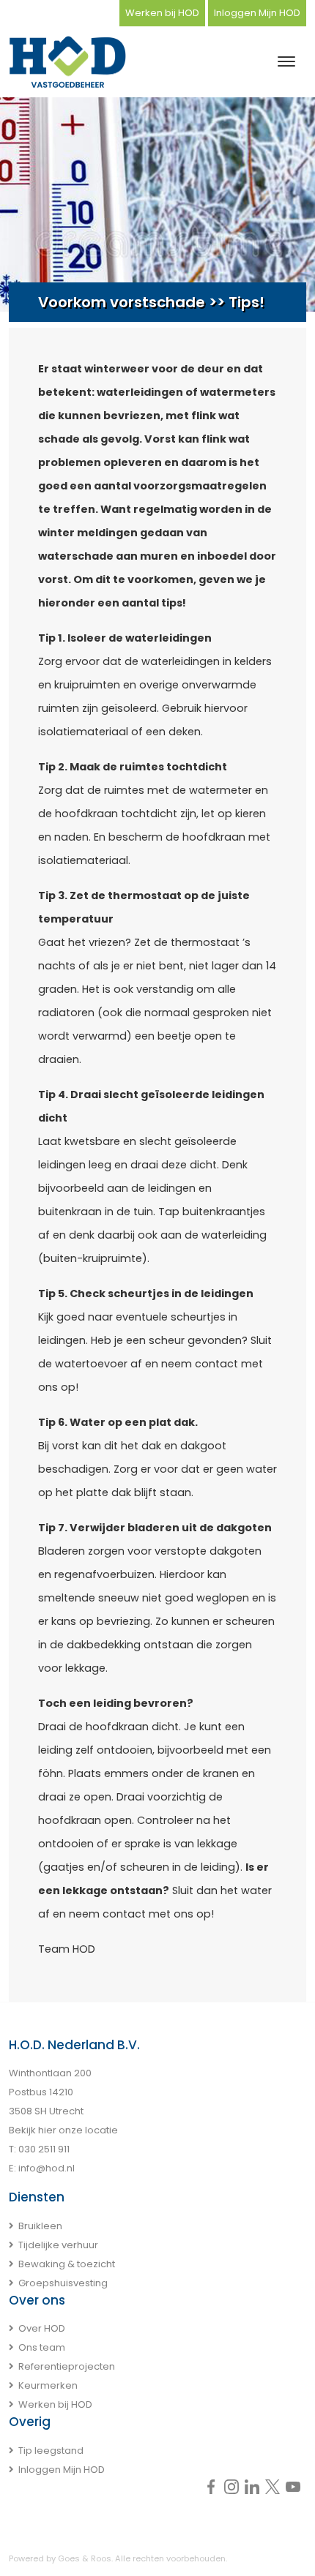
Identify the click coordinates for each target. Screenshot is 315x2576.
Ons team (42, 2347)
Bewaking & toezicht (67, 2264)
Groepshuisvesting (63, 2283)
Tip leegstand (51, 2451)
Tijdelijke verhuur (58, 2245)
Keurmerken (48, 2385)
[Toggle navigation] (286, 61)
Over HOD (42, 2328)
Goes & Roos (85, 2558)
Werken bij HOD (162, 13)
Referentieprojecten (67, 2366)
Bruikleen (40, 2226)
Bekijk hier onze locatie (63, 2130)
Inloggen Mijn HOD (257, 13)
